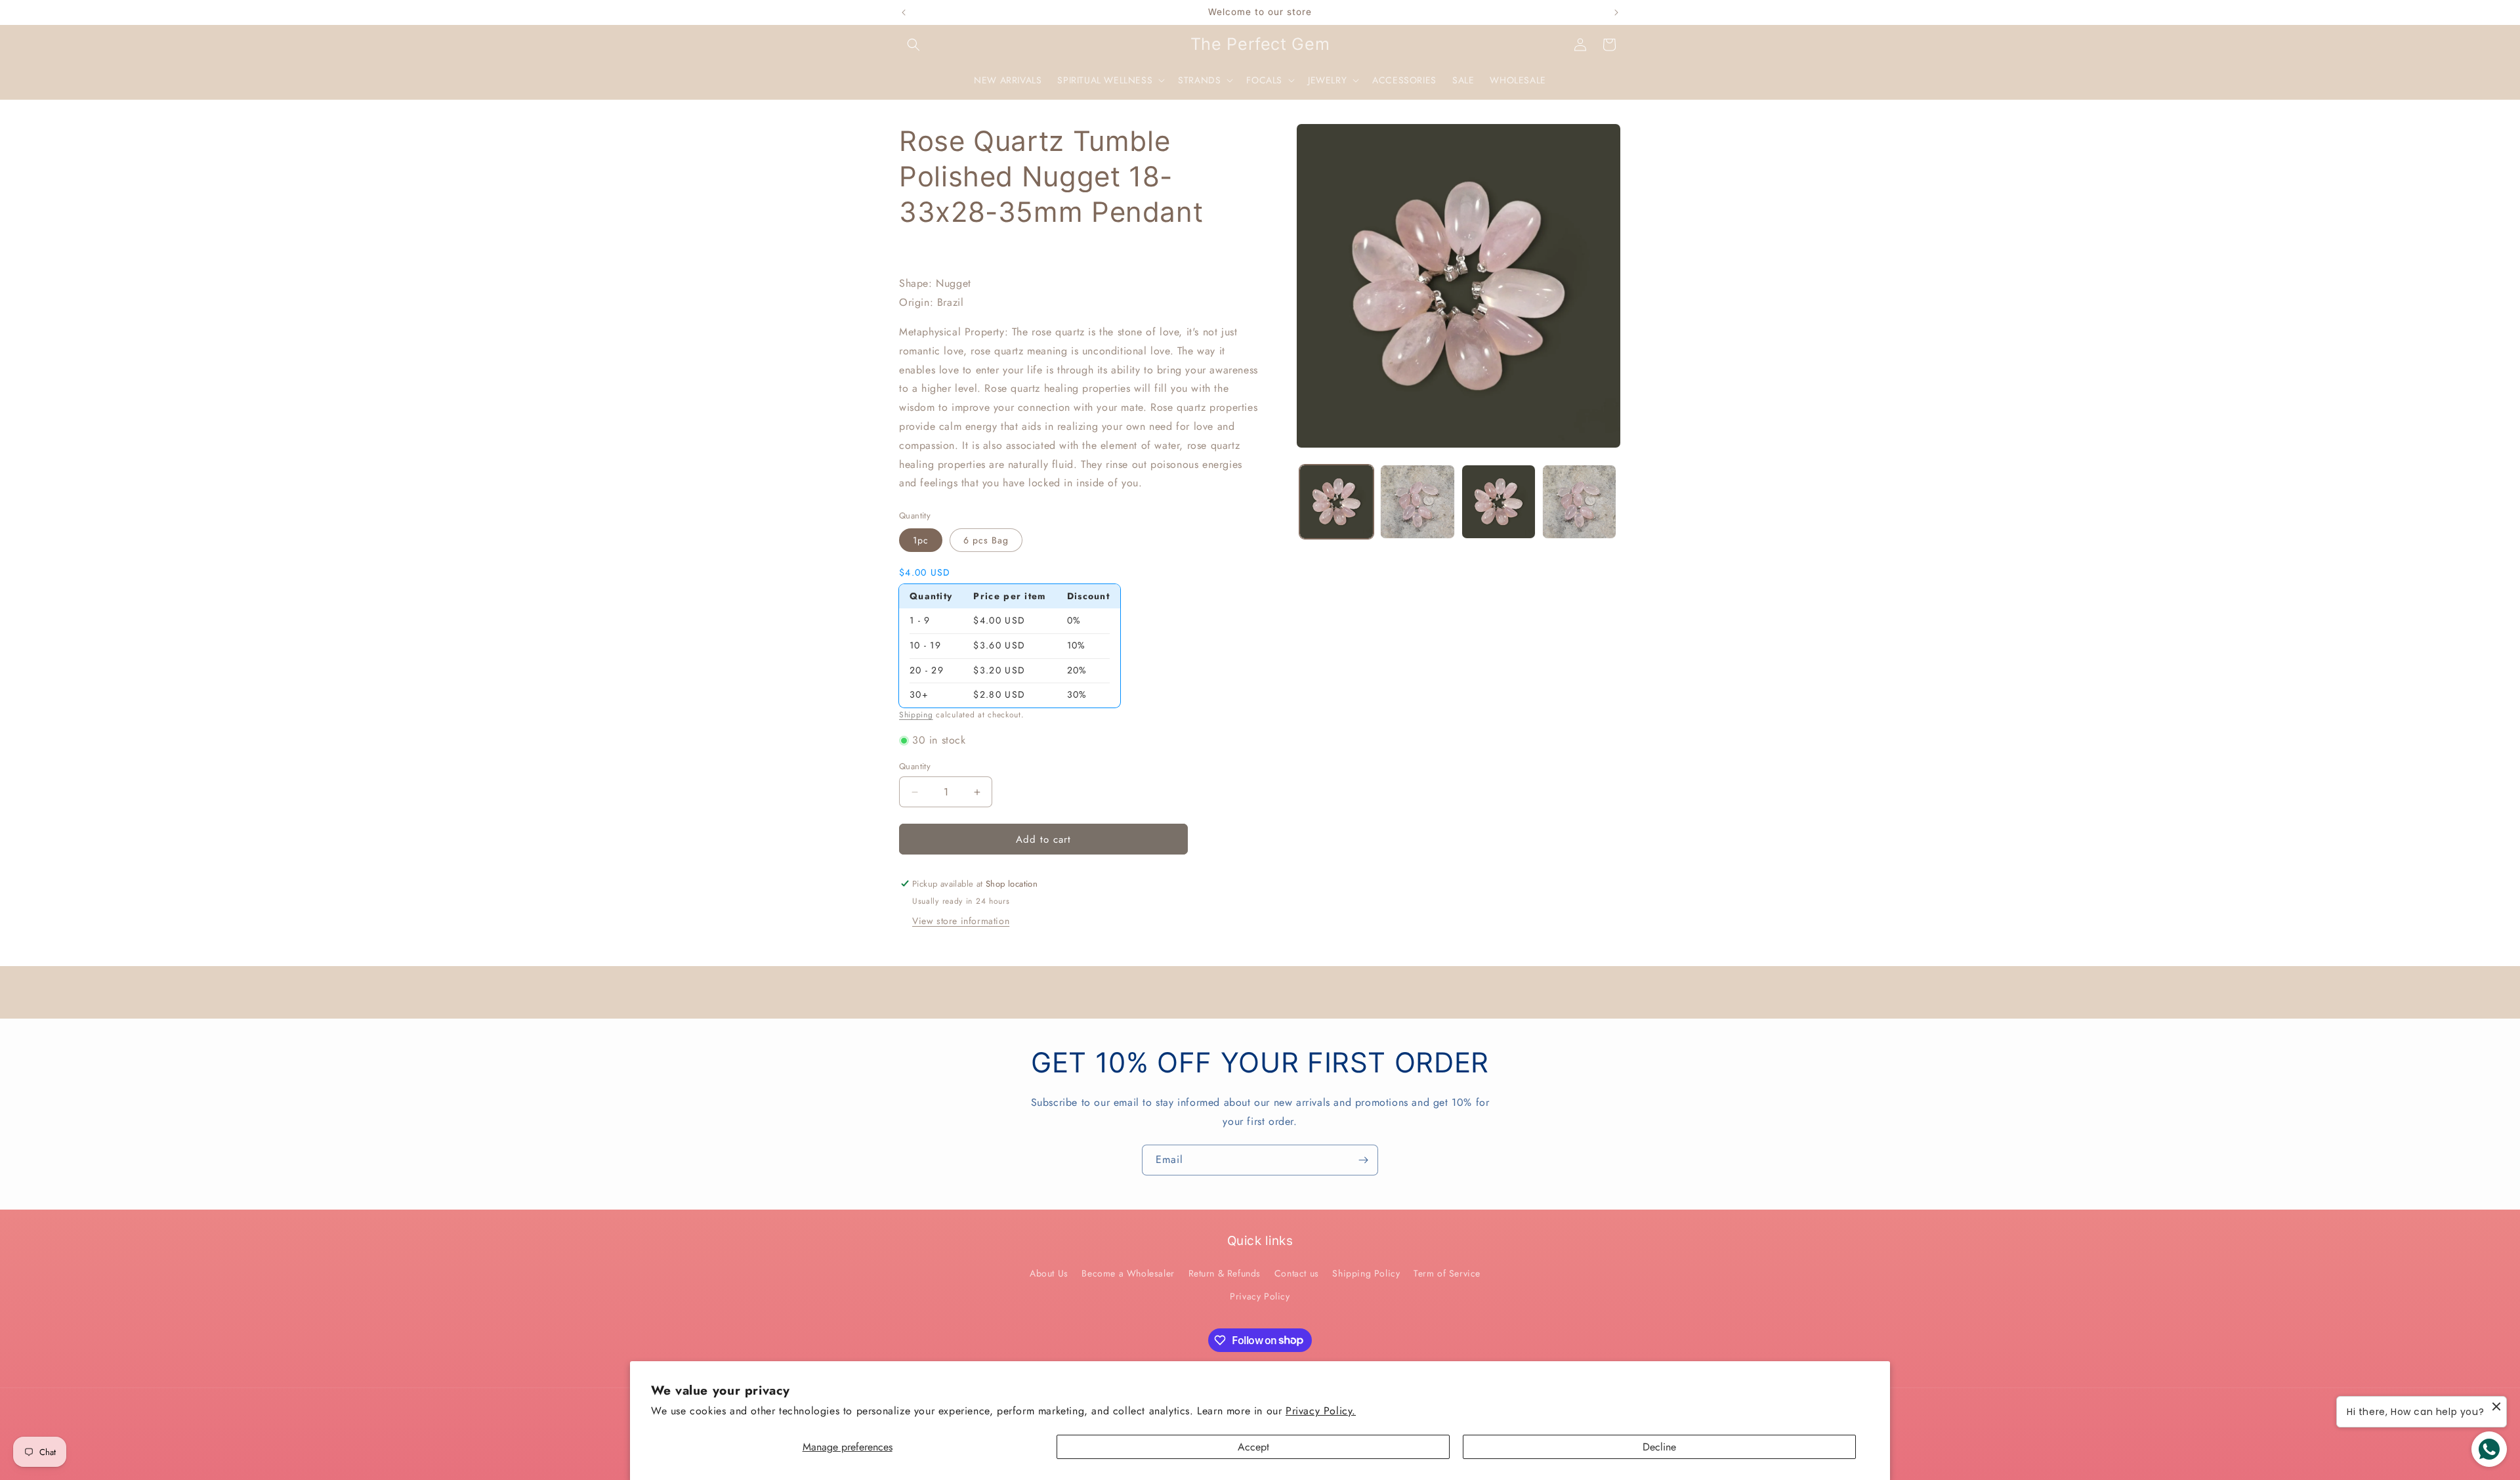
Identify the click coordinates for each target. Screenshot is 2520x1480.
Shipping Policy (1366, 1273)
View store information (961, 921)
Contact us (1297, 1273)
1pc (921, 540)
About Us (1049, 1273)
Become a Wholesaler (1128, 1273)
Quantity (915, 766)
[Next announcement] (1616, 12)
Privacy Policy (1260, 1296)
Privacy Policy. (1321, 1411)
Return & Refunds (1225, 1273)
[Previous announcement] (904, 12)
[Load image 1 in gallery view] (1336, 502)
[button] (913, 45)
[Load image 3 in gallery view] (1499, 502)
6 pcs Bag (986, 540)
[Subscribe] (1363, 1160)
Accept (1253, 1447)
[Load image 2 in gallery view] (1417, 502)
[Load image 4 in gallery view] (1579, 502)
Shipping (916, 715)
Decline (1659, 1447)
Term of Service (1447, 1273)
